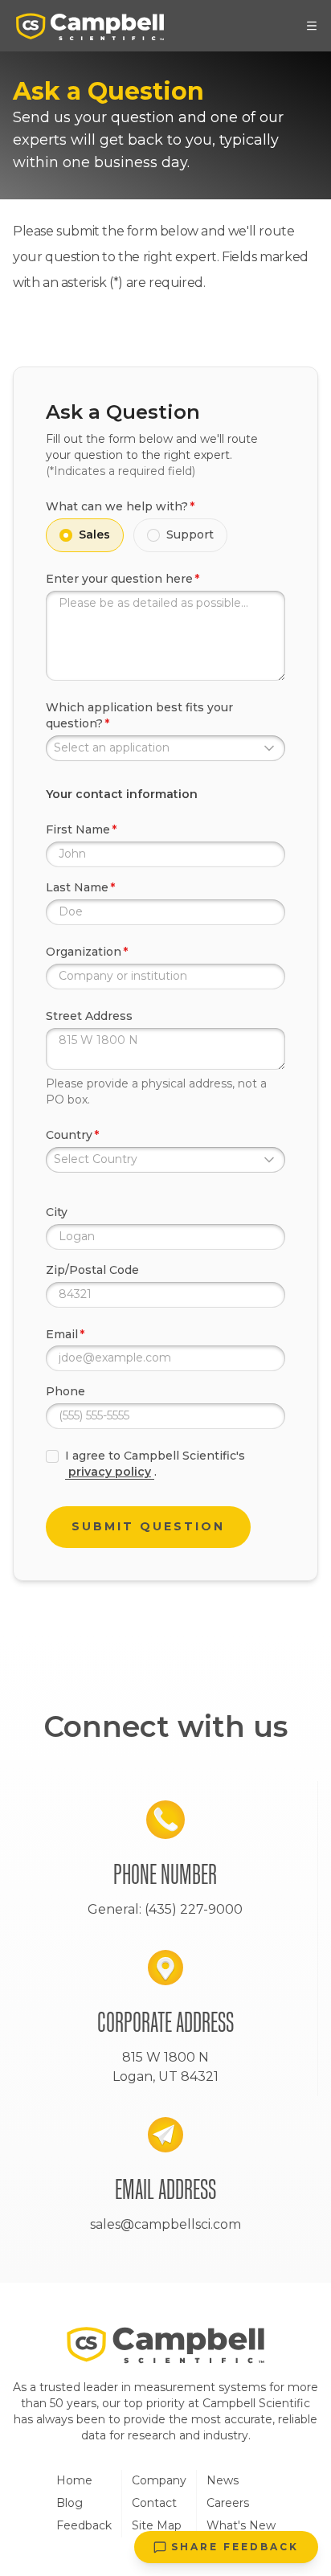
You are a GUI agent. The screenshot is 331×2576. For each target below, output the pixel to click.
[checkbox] (52, 1456)
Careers (228, 2503)
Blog (69, 2503)
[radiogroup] (165, 535)
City (57, 1212)
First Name (78, 829)
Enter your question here (119, 579)
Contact (154, 2503)
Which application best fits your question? (139, 715)
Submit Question (148, 1526)
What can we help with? (117, 506)
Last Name (77, 887)
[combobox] (165, 748)
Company (159, 2480)
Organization (84, 952)
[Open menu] (312, 26)
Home (74, 2480)
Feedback (84, 2525)
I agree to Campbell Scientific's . (155, 1464)
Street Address (89, 1016)
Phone (65, 1391)
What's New (241, 2525)
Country (69, 1135)
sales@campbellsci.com (165, 2224)
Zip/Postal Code (92, 1270)
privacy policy (110, 1472)
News (223, 2480)
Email (62, 1334)
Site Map (157, 2525)
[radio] (66, 535)
